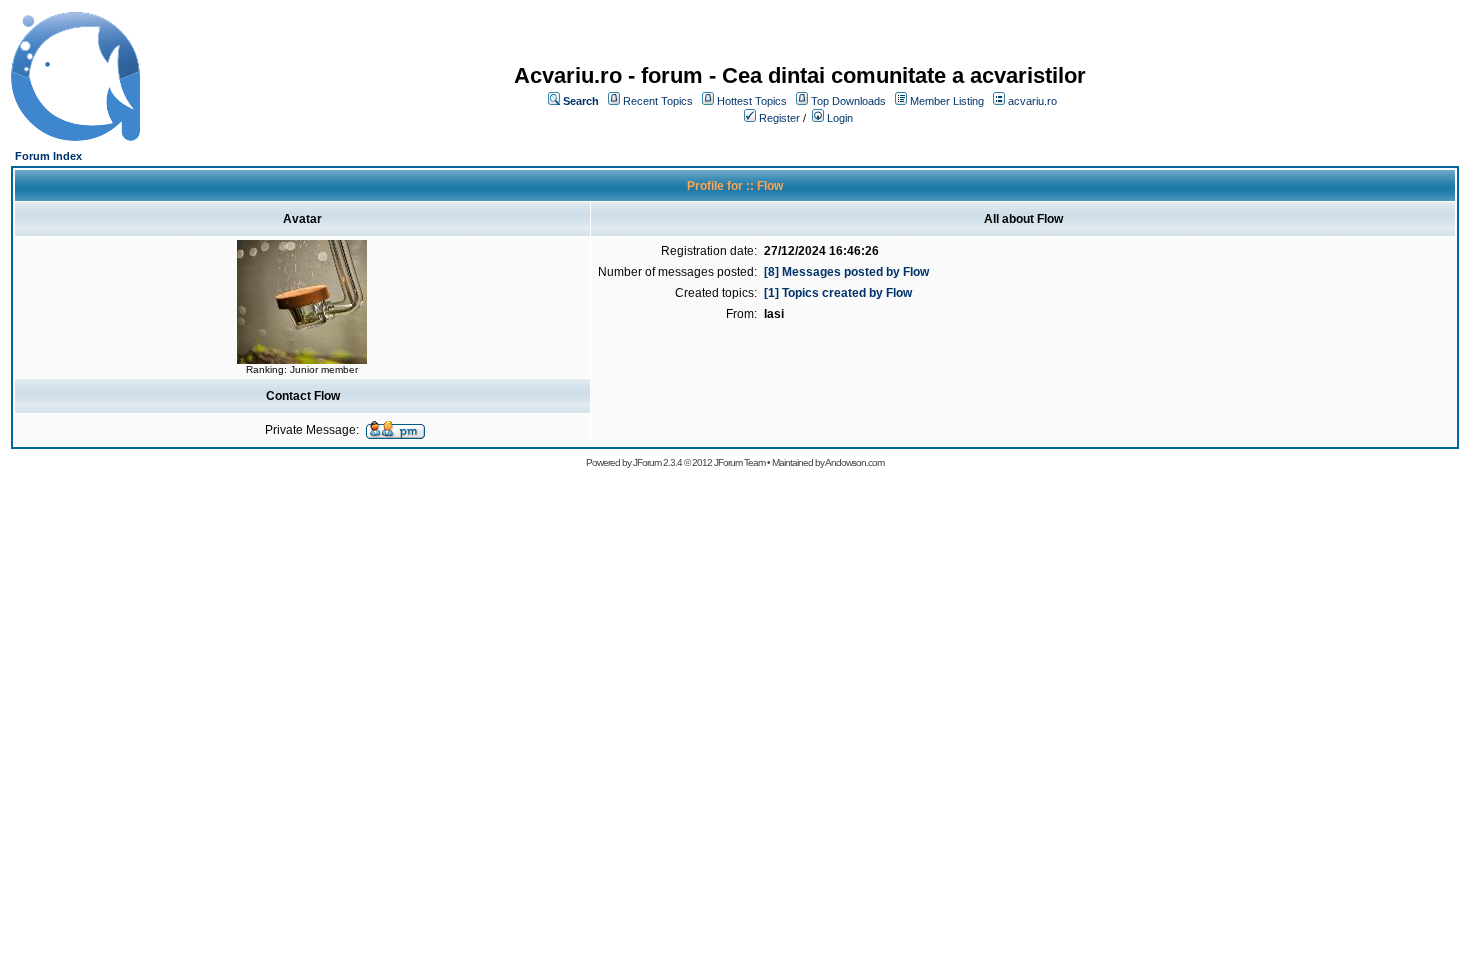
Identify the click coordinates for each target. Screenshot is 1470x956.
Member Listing (947, 101)
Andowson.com (854, 462)
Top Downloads (848, 101)
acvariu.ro (1032, 101)
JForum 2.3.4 (657, 462)
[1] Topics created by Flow (838, 293)
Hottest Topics (752, 101)
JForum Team (739, 462)
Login (840, 118)
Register (779, 118)
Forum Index (48, 156)
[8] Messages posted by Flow (846, 272)
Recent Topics (658, 101)
